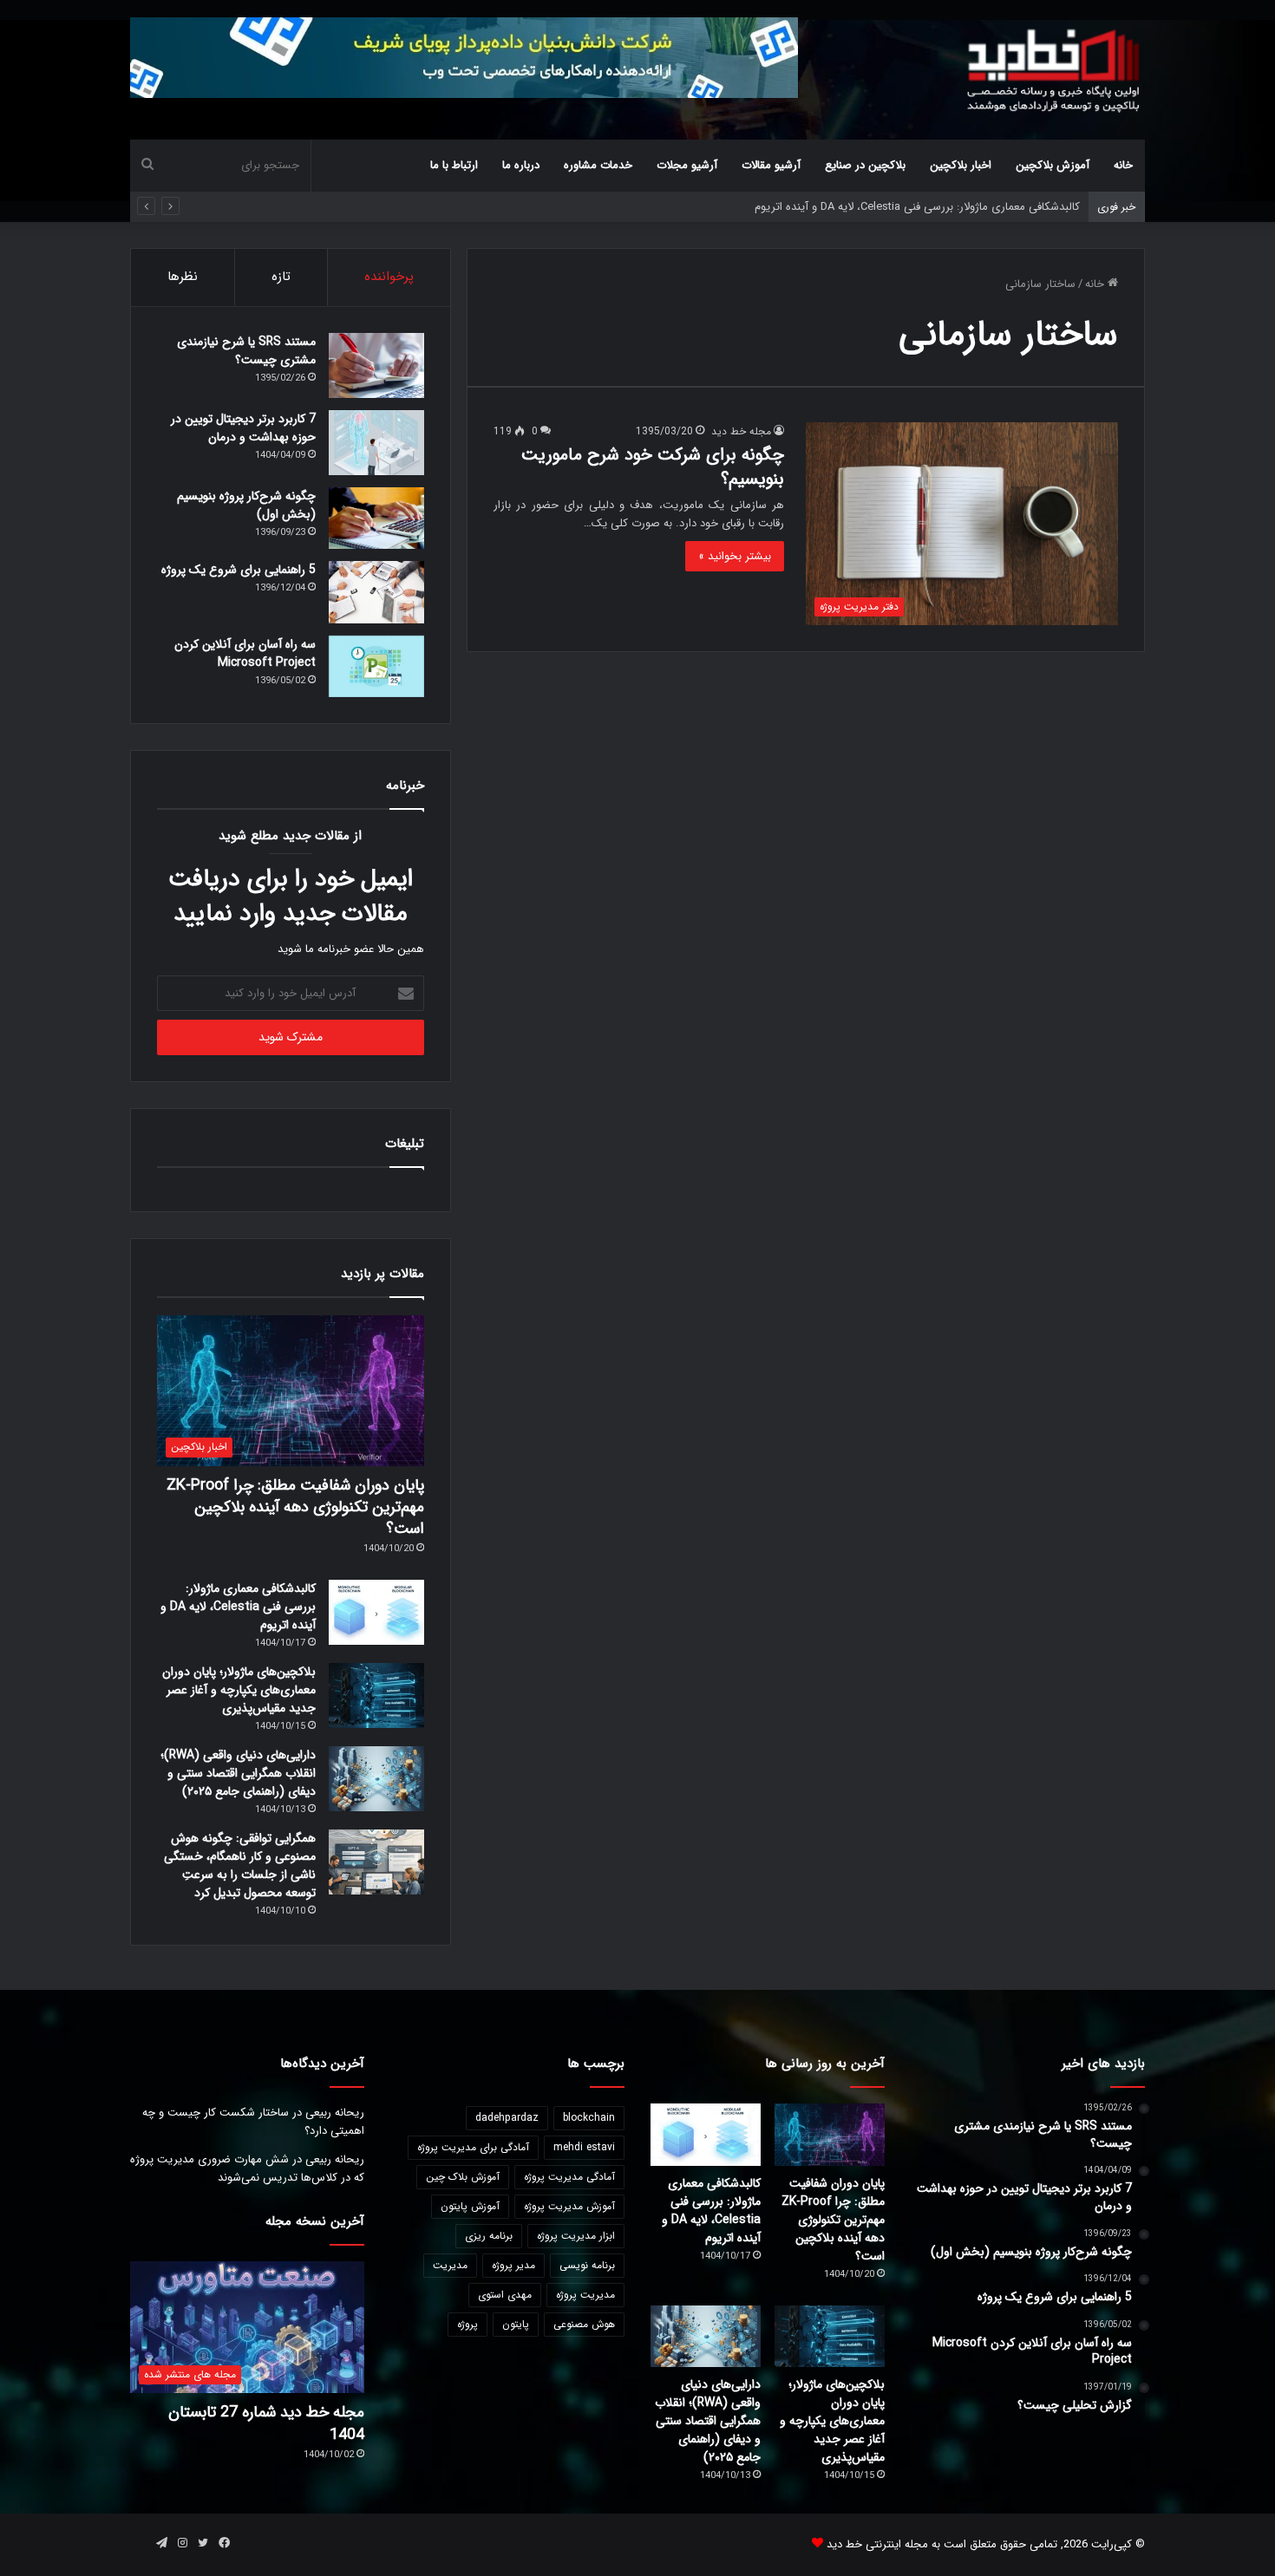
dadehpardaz (507, 2118)
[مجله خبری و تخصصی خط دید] (1054, 69)
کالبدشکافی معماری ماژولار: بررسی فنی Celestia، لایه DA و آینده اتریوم (238, 1607)
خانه (1123, 165)
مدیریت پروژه (585, 2295)
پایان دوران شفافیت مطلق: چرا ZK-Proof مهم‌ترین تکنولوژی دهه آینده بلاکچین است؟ (295, 1507)
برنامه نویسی (587, 2265)
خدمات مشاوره (598, 165)
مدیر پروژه (513, 2265)
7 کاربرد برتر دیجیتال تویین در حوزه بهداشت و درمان (243, 428)
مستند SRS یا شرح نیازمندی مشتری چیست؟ (246, 351)
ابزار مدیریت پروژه (576, 2236)
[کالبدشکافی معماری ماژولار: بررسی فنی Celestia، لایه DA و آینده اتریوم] (376, 1612)
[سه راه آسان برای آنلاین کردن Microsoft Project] (376, 667)
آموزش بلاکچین (1053, 165)
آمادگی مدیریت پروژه (569, 2177)
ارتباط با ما (454, 165)
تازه (281, 277)
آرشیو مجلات (687, 165)
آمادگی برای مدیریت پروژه (473, 2147)
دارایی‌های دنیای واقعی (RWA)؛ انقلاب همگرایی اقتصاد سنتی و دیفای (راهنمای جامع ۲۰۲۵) (238, 1773)
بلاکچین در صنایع (865, 165)
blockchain (589, 2118)
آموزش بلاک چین (463, 2177)
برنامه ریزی (489, 2236)
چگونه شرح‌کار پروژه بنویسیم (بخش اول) (246, 505)
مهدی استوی (505, 2295)
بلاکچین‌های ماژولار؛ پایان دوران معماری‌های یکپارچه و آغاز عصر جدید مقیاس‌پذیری (239, 1690)
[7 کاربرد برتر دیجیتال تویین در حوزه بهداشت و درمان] (376, 443)
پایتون (516, 2324)
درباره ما (521, 165)
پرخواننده (389, 277)
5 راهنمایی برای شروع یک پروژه (239, 570)
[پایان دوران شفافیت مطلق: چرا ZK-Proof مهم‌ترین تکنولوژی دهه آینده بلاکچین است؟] (830, 2135)
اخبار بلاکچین (961, 165)
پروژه (467, 2324)
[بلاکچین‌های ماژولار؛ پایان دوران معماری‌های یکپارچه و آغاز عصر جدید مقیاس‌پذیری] (376, 1696)
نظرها (183, 277)
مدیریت (450, 2265)
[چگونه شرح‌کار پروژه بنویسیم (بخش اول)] (376, 518)
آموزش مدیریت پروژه (569, 2206)
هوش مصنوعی (584, 2324)
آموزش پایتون (470, 2206)
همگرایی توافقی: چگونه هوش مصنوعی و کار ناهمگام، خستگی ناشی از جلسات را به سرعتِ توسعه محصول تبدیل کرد (240, 1865)
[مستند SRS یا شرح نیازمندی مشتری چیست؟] (376, 365)
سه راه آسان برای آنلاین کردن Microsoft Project (245, 653)
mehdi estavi (584, 2147)
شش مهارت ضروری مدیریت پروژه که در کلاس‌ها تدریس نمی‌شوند (247, 2168)
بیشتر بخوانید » (735, 556)
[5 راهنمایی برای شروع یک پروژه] (376, 592)
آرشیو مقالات (771, 165)
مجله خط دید (741, 431)
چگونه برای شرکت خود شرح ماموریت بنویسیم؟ (653, 467)
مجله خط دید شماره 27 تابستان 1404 (266, 2423)
